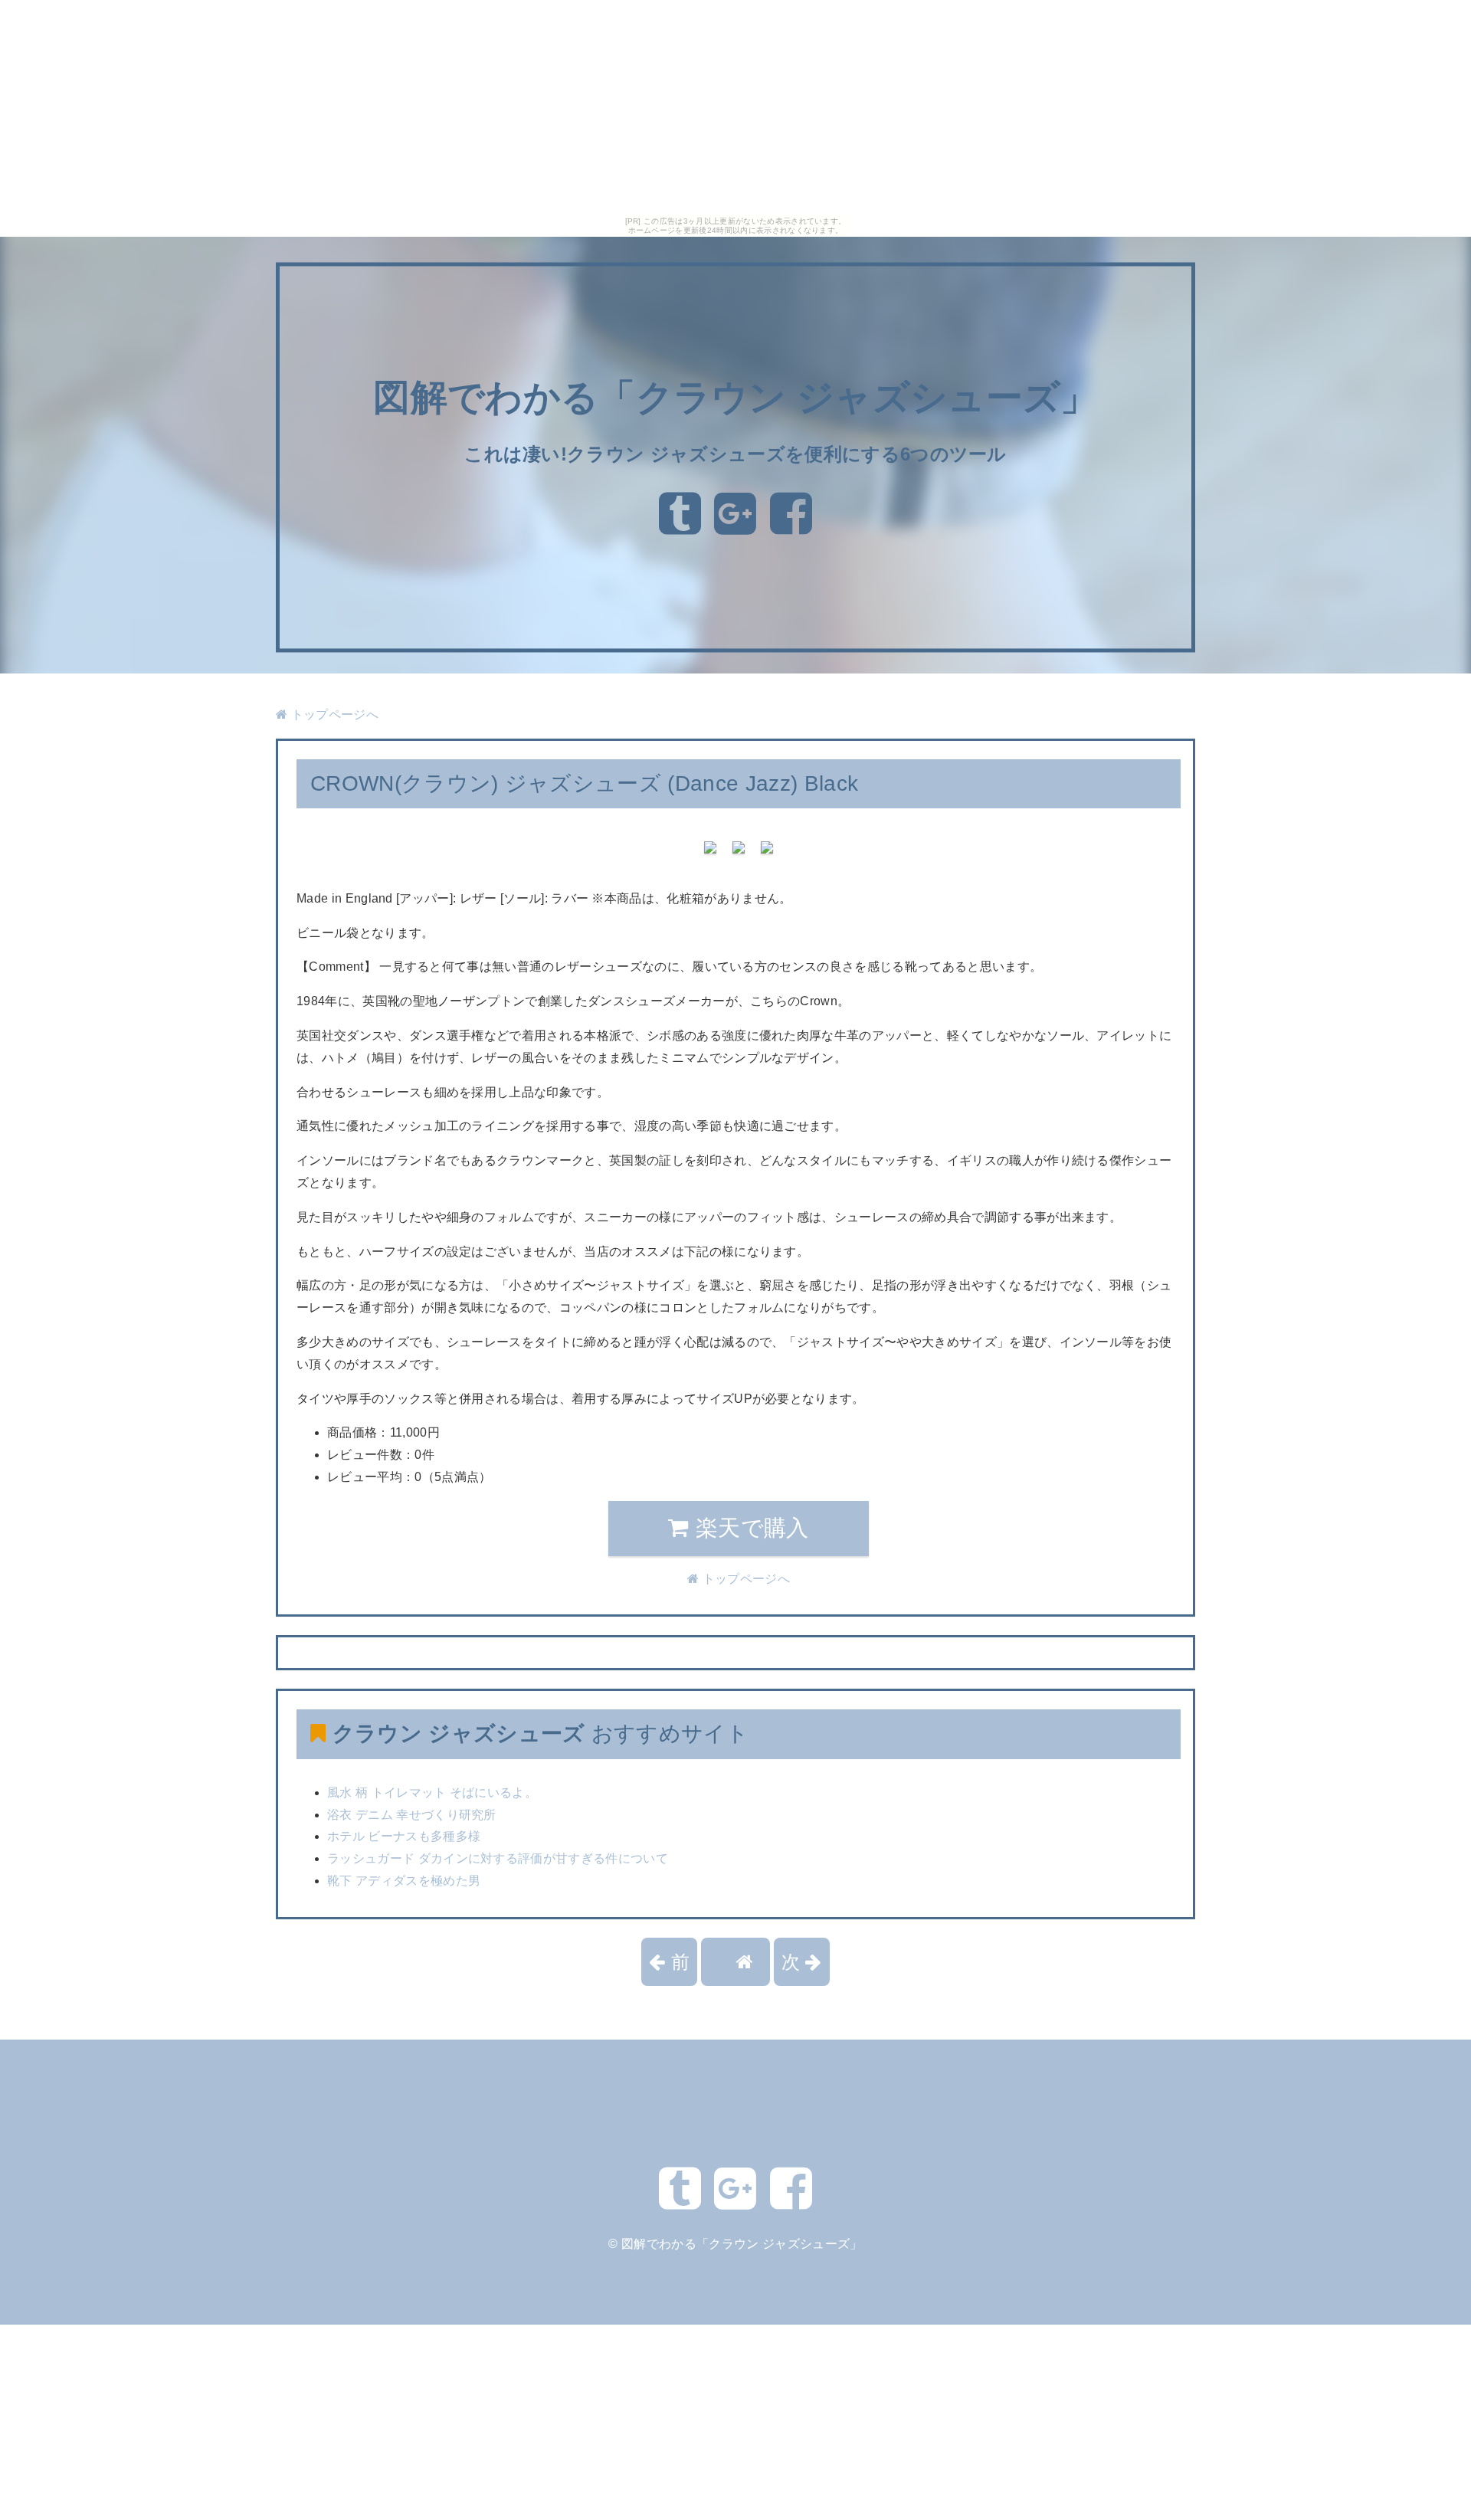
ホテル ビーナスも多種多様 (404, 1836)
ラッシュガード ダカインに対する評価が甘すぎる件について (498, 1858)
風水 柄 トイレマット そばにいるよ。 (432, 1793)
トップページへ (333, 714)
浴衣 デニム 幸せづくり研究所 (412, 1815)
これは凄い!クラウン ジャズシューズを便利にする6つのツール (735, 454)
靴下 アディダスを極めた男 (404, 1881)
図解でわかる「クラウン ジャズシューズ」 (735, 398)
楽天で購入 (749, 1528)
